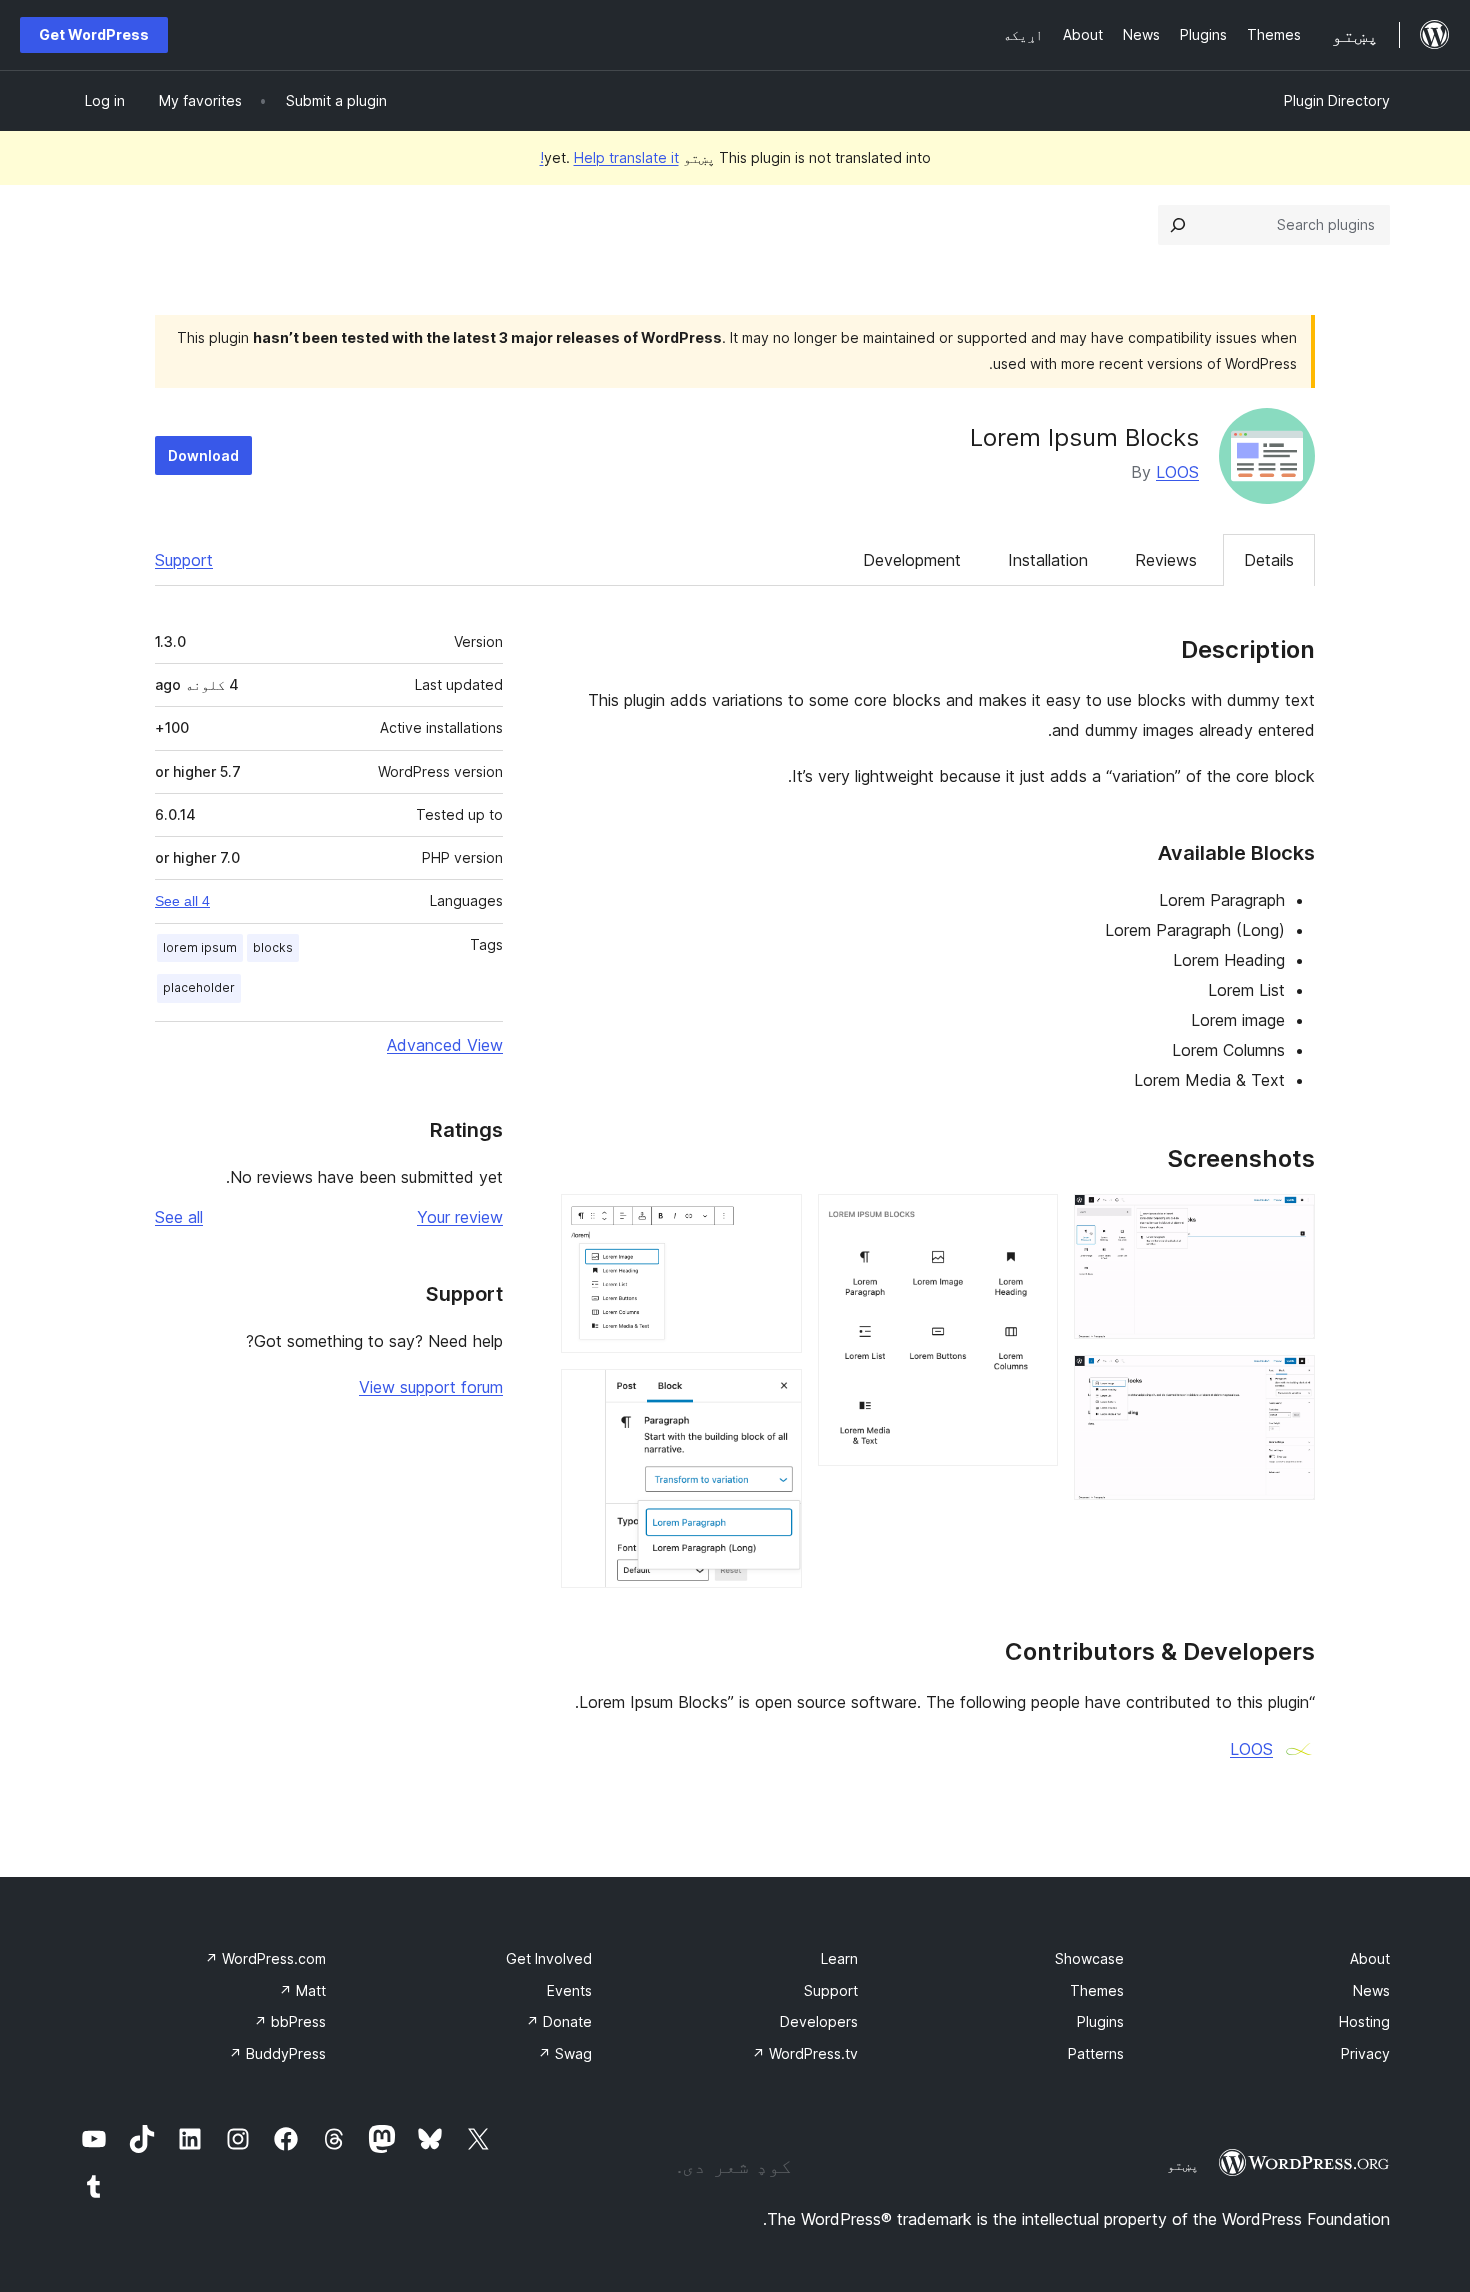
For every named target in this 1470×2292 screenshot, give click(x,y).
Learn (839, 1958)
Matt (302, 1990)
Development (912, 560)
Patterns (1096, 2053)
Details (1269, 560)
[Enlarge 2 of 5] (1288, 1382)
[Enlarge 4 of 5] (775, 1221)
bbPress (290, 2021)
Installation (1048, 560)
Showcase (1089, 1958)
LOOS (1177, 472)
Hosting (1364, 2021)
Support (184, 560)
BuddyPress (277, 2053)
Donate (559, 2021)
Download (203, 455)
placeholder (199, 987)
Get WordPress (94, 34)
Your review (460, 1217)
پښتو (1183, 2165)
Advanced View (445, 1045)
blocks (273, 947)
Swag (565, 2053)
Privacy (1365, 2053)
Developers (819, 2021)
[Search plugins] (1178, 225)
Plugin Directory (1337, 100)
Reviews (1166, 560)
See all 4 (182, 901)
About (1370, 1958)
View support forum (431, 1387)
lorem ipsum (200, 947)
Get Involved (549, 1958)
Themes (1097, 1990)
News (1371, 1990)
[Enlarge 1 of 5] (1288, 1221)
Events (569, 1990)
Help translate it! (609, 157)
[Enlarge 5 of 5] (775, 1396)
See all (179, 1217)
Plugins (1100, 2021)
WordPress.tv (805, 2053)
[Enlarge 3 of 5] (1031, 1221)
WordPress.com (265, 1958)
